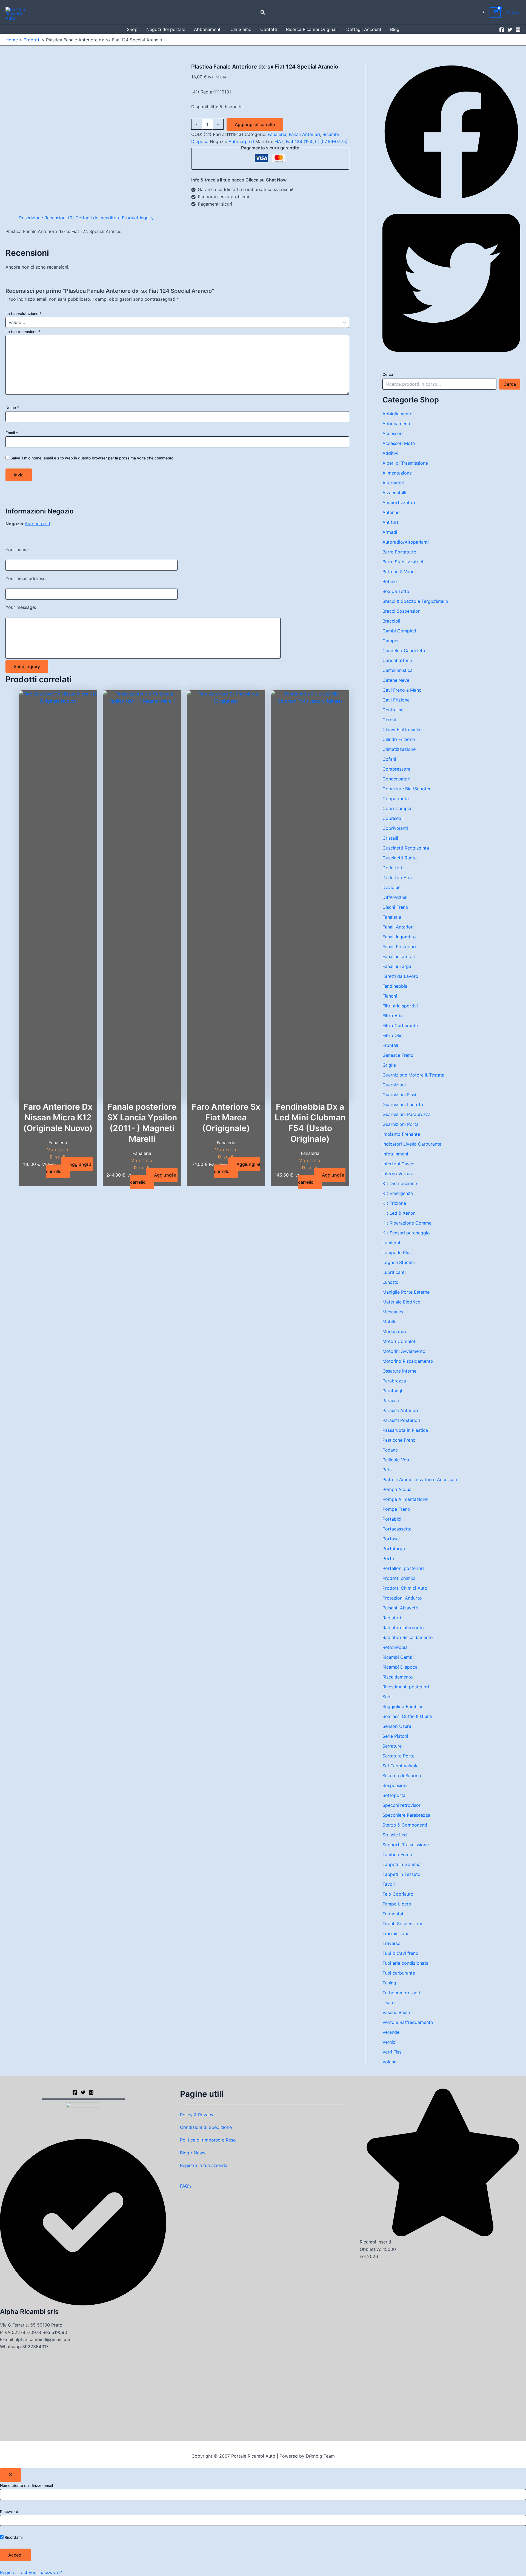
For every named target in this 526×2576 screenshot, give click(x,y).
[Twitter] (510, 30)
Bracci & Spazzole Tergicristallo (415, 601)
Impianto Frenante (401, 1134)
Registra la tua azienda (204, 2165)
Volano (390, 2062)
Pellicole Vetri (397, 1460)
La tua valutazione (23, 313)
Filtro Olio (393, 1035)
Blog (395, 29)
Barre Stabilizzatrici (403, 562)
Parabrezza (394, 1381)
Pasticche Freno (399, 1440)
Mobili (389, 1322)
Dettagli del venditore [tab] (98, 218)
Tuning (389, 1983)
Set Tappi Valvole (401, 1766)
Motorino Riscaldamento (408, 1361)
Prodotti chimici (399, 1578)
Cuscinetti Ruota (400, 858)
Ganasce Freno (398, 1055)
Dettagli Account (364, 29)
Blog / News (193, 2153)
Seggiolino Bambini (402, 1706)
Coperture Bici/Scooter (407, 789)
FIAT (279, 141)
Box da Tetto (396, 591)
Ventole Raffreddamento (408, 2022)
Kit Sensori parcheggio (406, 1233)
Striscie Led (395, 1835)
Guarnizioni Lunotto (403, 1104)
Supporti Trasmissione (406, 1845)
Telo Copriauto (398, 1894)
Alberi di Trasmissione (405, 463)
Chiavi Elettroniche (402, 729)
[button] (263, 12)
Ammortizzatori (399, 502)
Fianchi (390, 996)
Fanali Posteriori (399, 947)
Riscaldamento (398, 1677)
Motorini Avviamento (404, 1351)
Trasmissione (396, 1933)
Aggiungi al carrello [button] (69, 1168)
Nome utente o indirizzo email (26, 2485)
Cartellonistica (398, 670)
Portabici (392, 1519)
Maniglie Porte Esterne (406, 1292)
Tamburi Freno (397, 1854)
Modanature (395, 1331)
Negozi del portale (166, 29)
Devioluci (392, 887)
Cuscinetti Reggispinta (406, 848)
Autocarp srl (241, 141)
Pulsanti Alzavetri (400, 1608)
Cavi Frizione (396, 700)
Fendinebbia (395, 986)
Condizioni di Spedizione (206, 2127)
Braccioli (391, 621)
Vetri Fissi (392, 2052)
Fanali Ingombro (399, 937)
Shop (132, 29)
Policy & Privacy (197, 2115)
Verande (391, 2032)
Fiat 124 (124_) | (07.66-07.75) (317, 141)
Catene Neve (396, 680)
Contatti (269, 29)
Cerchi (389, 720)
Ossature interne (399, 1371)
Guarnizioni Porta (401, 1124)
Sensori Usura (397, 1726)
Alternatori (393, 483)
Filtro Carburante (400, 1026)
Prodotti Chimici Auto (405, 1588)
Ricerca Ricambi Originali (312, 29)
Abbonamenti (208, 29)
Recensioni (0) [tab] (59, 218)
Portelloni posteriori (403, 1568)
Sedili (388, 1697)
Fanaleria (277, 134)
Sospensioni (395, 1785)
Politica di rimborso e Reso (208, 2140)
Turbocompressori (401, 1993)
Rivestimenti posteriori (406, 1687)
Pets (387, 1470)
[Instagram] (518, 30)
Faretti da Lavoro (400, 976)
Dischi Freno (395, 907)
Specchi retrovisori (402, 1805)
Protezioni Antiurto (402, 1598)
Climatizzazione (399, 749)
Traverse (391, 1943)
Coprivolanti (395, 828)
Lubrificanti (394, 1272)
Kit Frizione (394, 1203)
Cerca (388, 374)
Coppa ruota (396, 799)
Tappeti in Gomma (401, 1864)
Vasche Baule (396, 2012)
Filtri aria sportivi (400, 1006)
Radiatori (392, 1618)
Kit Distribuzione (400, 1183)
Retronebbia (395, 1647)
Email (12, 433)
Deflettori (392, 868)
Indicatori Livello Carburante (412, 1144)
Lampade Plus (397, 1253)
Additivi (390, 453)
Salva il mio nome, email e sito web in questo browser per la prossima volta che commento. (92, 458)
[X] (83, 2092)
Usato (389, 2003)
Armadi (390, 532)
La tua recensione (23, 332)
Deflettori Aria (397, 877)
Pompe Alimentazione (405, 1499)
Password (9, 2511)
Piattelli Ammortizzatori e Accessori (420, 1479)
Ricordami (13, 2537)
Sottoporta (394, 1795)
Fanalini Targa (397, 966)
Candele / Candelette (404, 651)
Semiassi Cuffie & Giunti (407, 1716)
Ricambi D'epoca (400, 1667)
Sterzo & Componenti (405, 1825)
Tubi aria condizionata (405, 1963)
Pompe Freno (396, 1509)
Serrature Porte (398, 1756)
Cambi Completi (399, 631)
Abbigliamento (398, 414)
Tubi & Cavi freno (400, 1953)
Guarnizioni (394, 1085)
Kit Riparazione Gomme (407, 1223)
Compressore (396, 769)
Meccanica (394, 1312)
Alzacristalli (394, 493)
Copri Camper (397, 808)
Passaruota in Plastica (405, 1430)
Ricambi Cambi (398, 1657)
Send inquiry (27, 666)
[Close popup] (11, 2475)
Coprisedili (394, 818)
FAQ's (186, 2186)
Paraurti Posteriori (401, 1420)
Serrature (392, 1746)
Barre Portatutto (399, 552)
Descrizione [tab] (31, 218)
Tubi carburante (399, 1973)
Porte (388, 1558)
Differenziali (395, 897)
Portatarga (394, 1549)
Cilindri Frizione (399, 739)
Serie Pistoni (395, 1736)
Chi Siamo (241, 29)
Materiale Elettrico (401, 1302)
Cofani (389, 759)
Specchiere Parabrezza (406, 1815)
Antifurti (391, 522)
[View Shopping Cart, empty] (495, 12)
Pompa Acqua (397, 1489)
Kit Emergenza (398, 1193)
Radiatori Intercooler (404, 1628)
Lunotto (391, 1282)
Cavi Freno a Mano (402, 690)
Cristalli (390, 838)
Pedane (390, 1450)
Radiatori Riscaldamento (408, 1637)
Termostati (394, 1914)
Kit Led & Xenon (399, 1213)
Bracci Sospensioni (402, 611)
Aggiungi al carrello (255, 124)
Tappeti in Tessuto (401, 1874)
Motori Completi (399, 1341)
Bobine (390, 581)
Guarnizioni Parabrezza (407, 1114)
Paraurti (391, 1401)
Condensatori (396, 779)
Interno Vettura (398, 1174)
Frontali (390, 1045)
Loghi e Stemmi (399, 1262)
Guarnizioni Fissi (399, 1095)
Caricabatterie (397, 660)
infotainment (395, 1154)
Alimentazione (397, 473)
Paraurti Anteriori (400, 1410)
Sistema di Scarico (402, 1776)
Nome (12, 407)
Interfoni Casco (398, 1164)
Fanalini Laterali (399, 956)
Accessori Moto (399, 443)
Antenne (391, 512)
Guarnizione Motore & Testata (413, 1075)
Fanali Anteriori (304, 134)
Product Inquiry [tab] (138, 218)
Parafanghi (394, 1391)
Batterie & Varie (398, 572)
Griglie (389, 1065)
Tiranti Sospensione (403, 1924)
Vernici (389, 2042)
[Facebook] (502, 30)
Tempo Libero (397, 1904)
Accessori (393, 433)
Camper (391, 641)
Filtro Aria (393, 1016)
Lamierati (392, 1243)
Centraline (393, 710)
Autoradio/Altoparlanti (406, 542)
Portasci (391, 1539)
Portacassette (397, 1529)
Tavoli (389, 1884)
